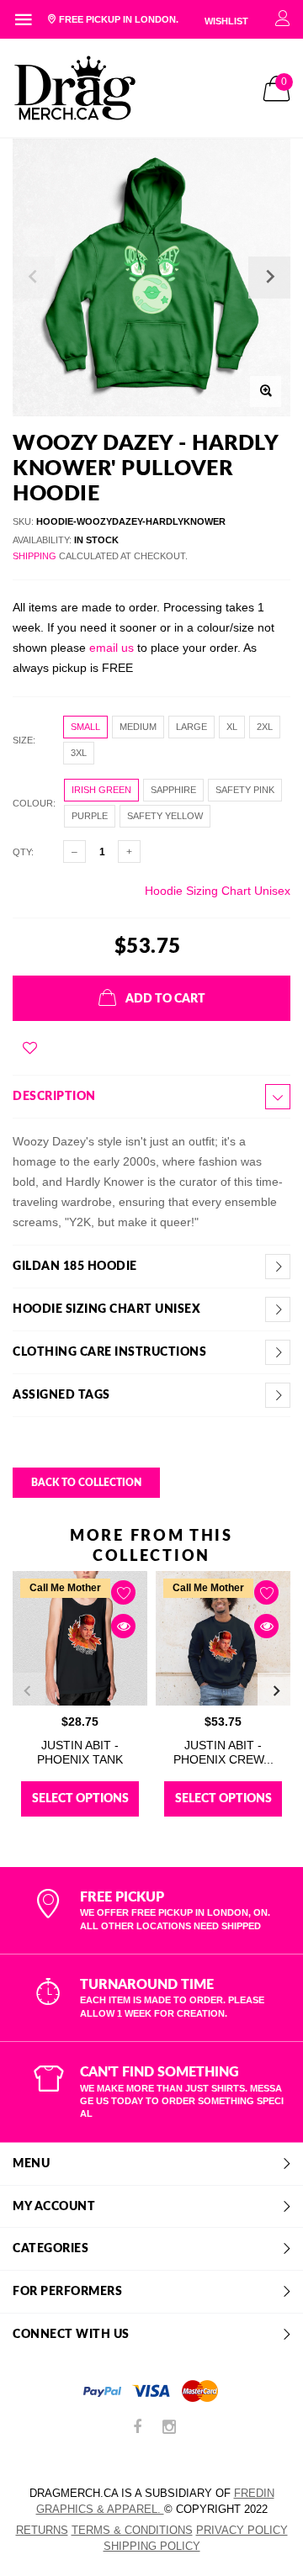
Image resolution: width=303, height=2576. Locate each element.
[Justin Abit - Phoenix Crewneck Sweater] (223, 1638)
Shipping (35, 556)
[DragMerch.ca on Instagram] (169, 2428)
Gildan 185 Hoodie (75, 1267)
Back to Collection (86, 1483)
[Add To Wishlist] (30, 1048)
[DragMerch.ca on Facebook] (137, 2428)
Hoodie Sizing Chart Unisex (218, 891)
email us (112, 648)
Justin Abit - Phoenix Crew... (223, 1752)
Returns (42, 2530)
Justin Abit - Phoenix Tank (80, 1752)
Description (54, 1097)
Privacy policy (242, 2530)
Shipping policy (152, 2546)
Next (276, 1691)
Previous (27, 1691)
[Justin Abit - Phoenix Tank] (80, 1638)
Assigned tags (61, 1395)
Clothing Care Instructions (109, 1352)
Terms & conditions (132, 2530)
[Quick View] (123, 1626)
